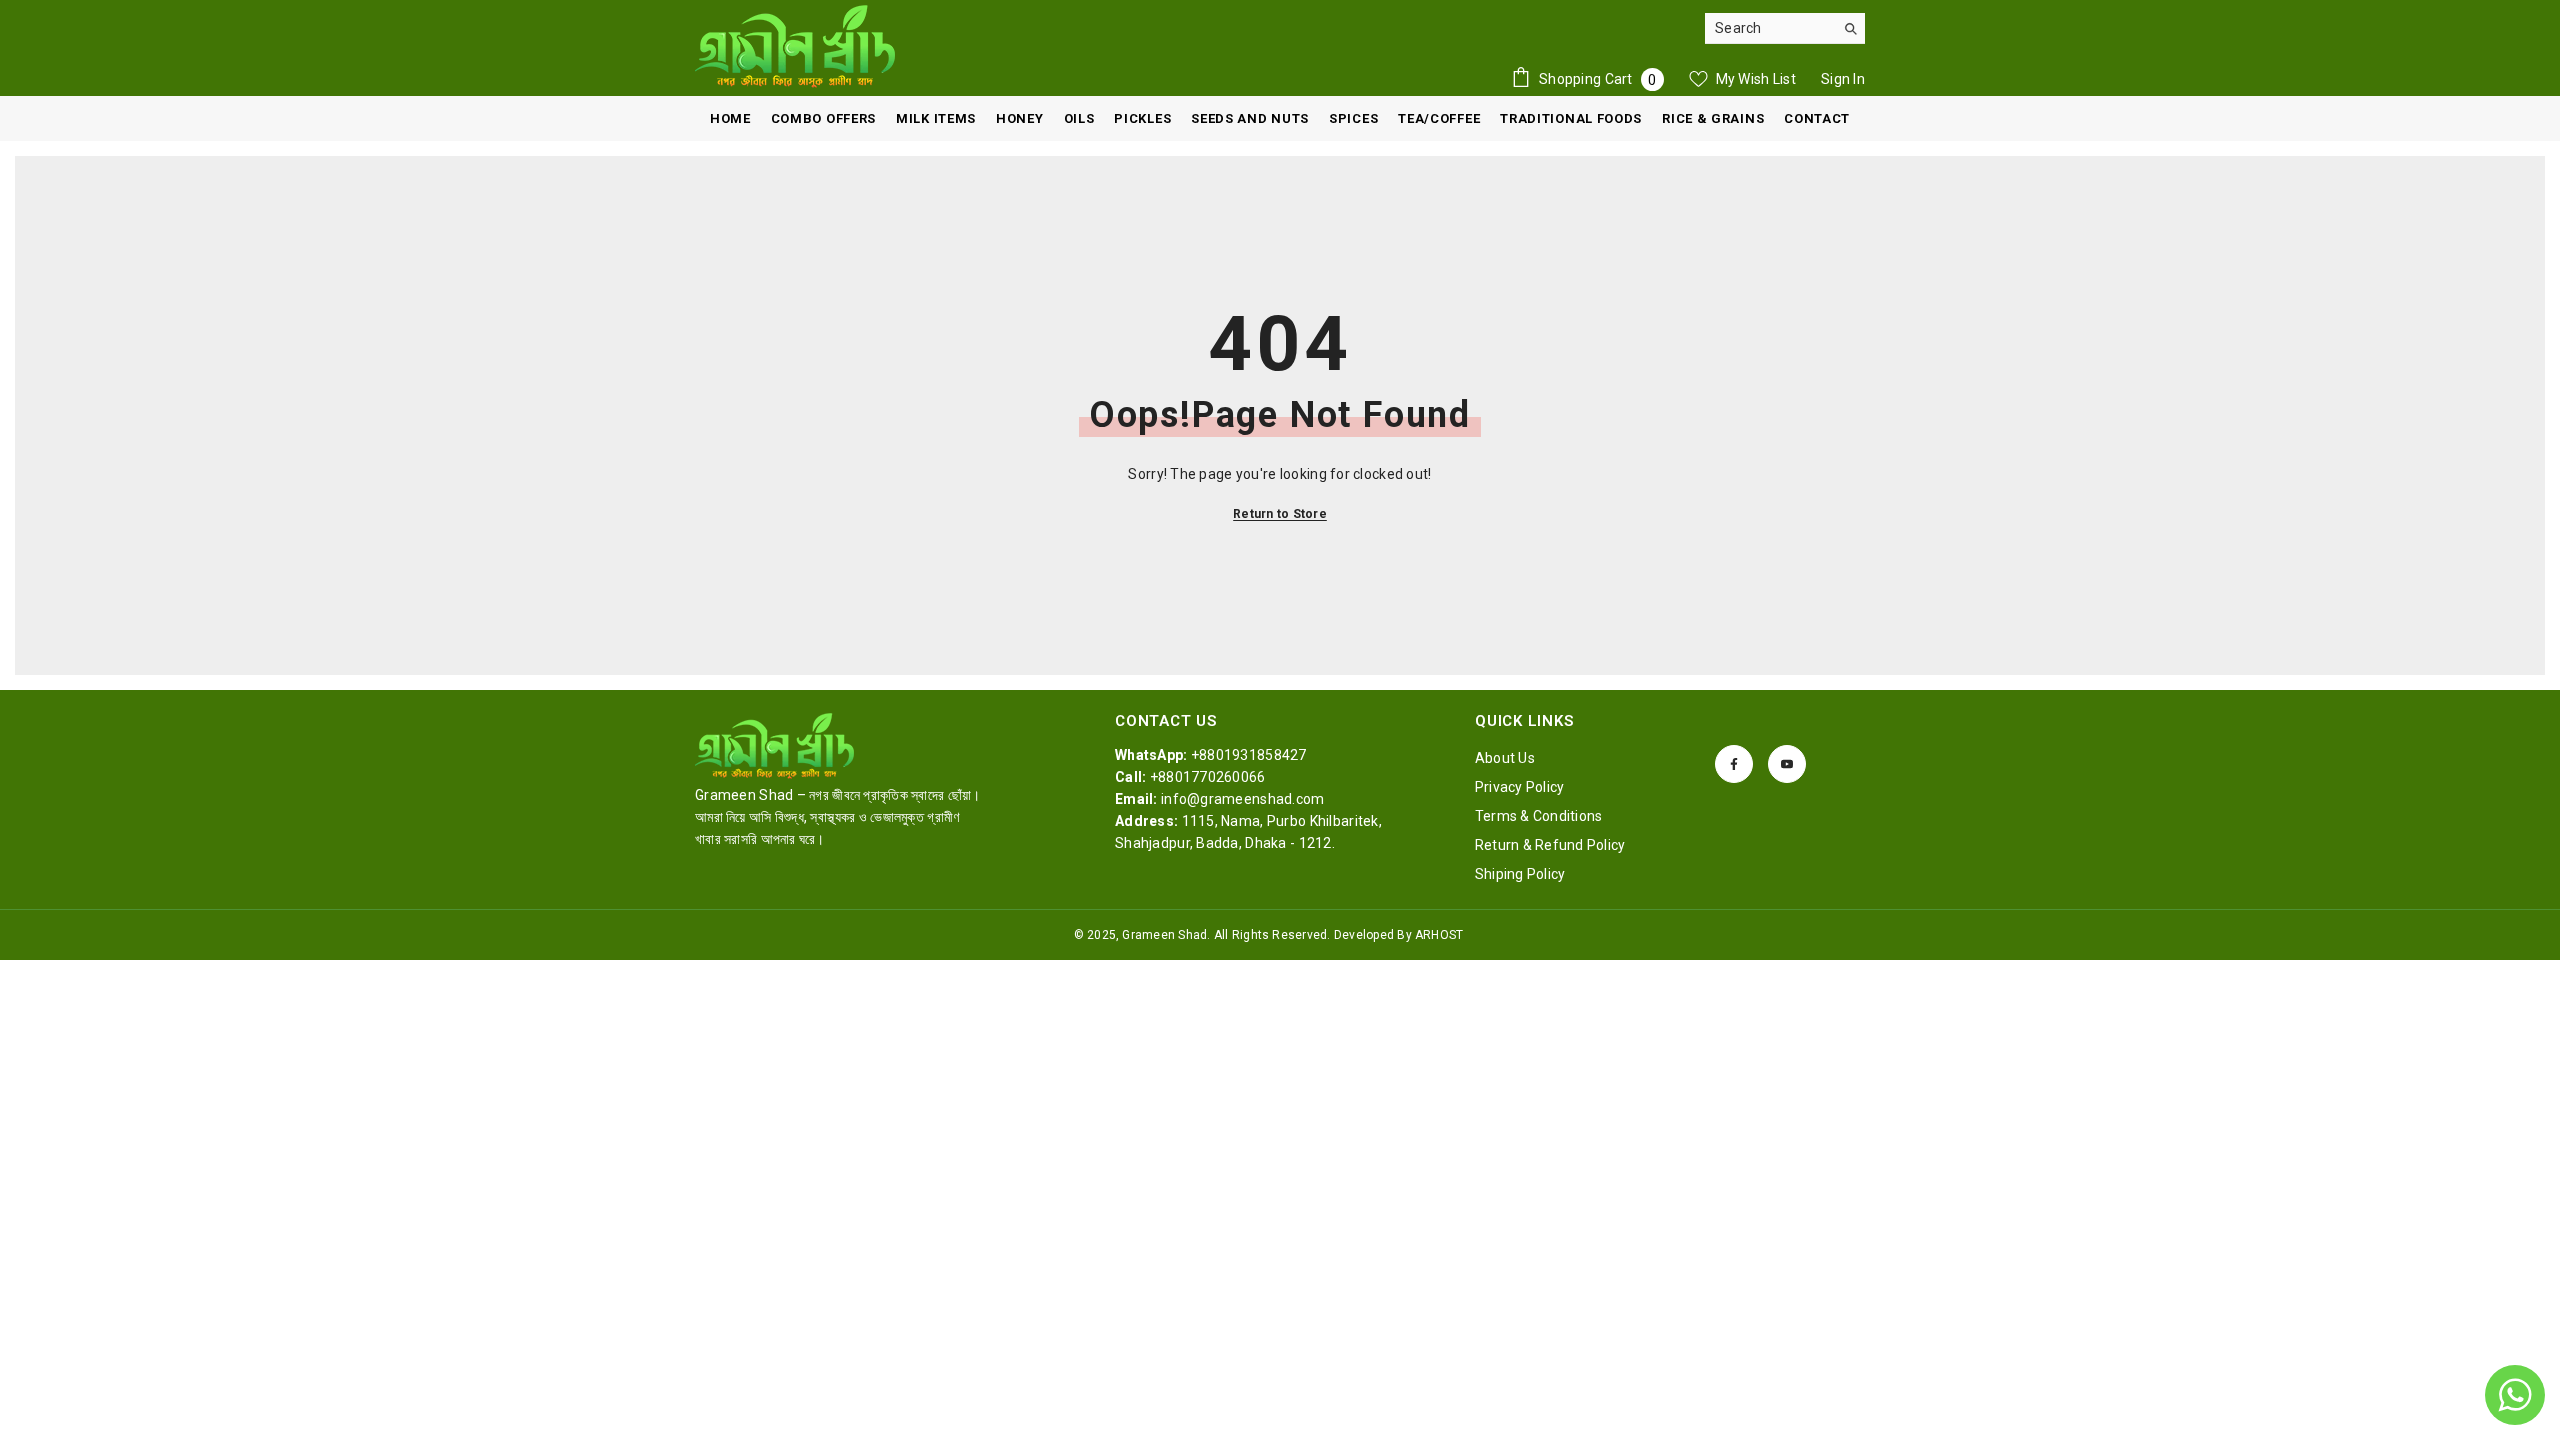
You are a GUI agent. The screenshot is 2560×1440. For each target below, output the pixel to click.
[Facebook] (1734, 764)
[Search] (1785, 28)
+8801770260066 (1208, 777)
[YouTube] (1787, 764)
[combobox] (1769, 28)
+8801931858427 (1249, 755)
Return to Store (1280, 514)
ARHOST (1439, 935)
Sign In (1843, 79)
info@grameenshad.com (1243, 799)
